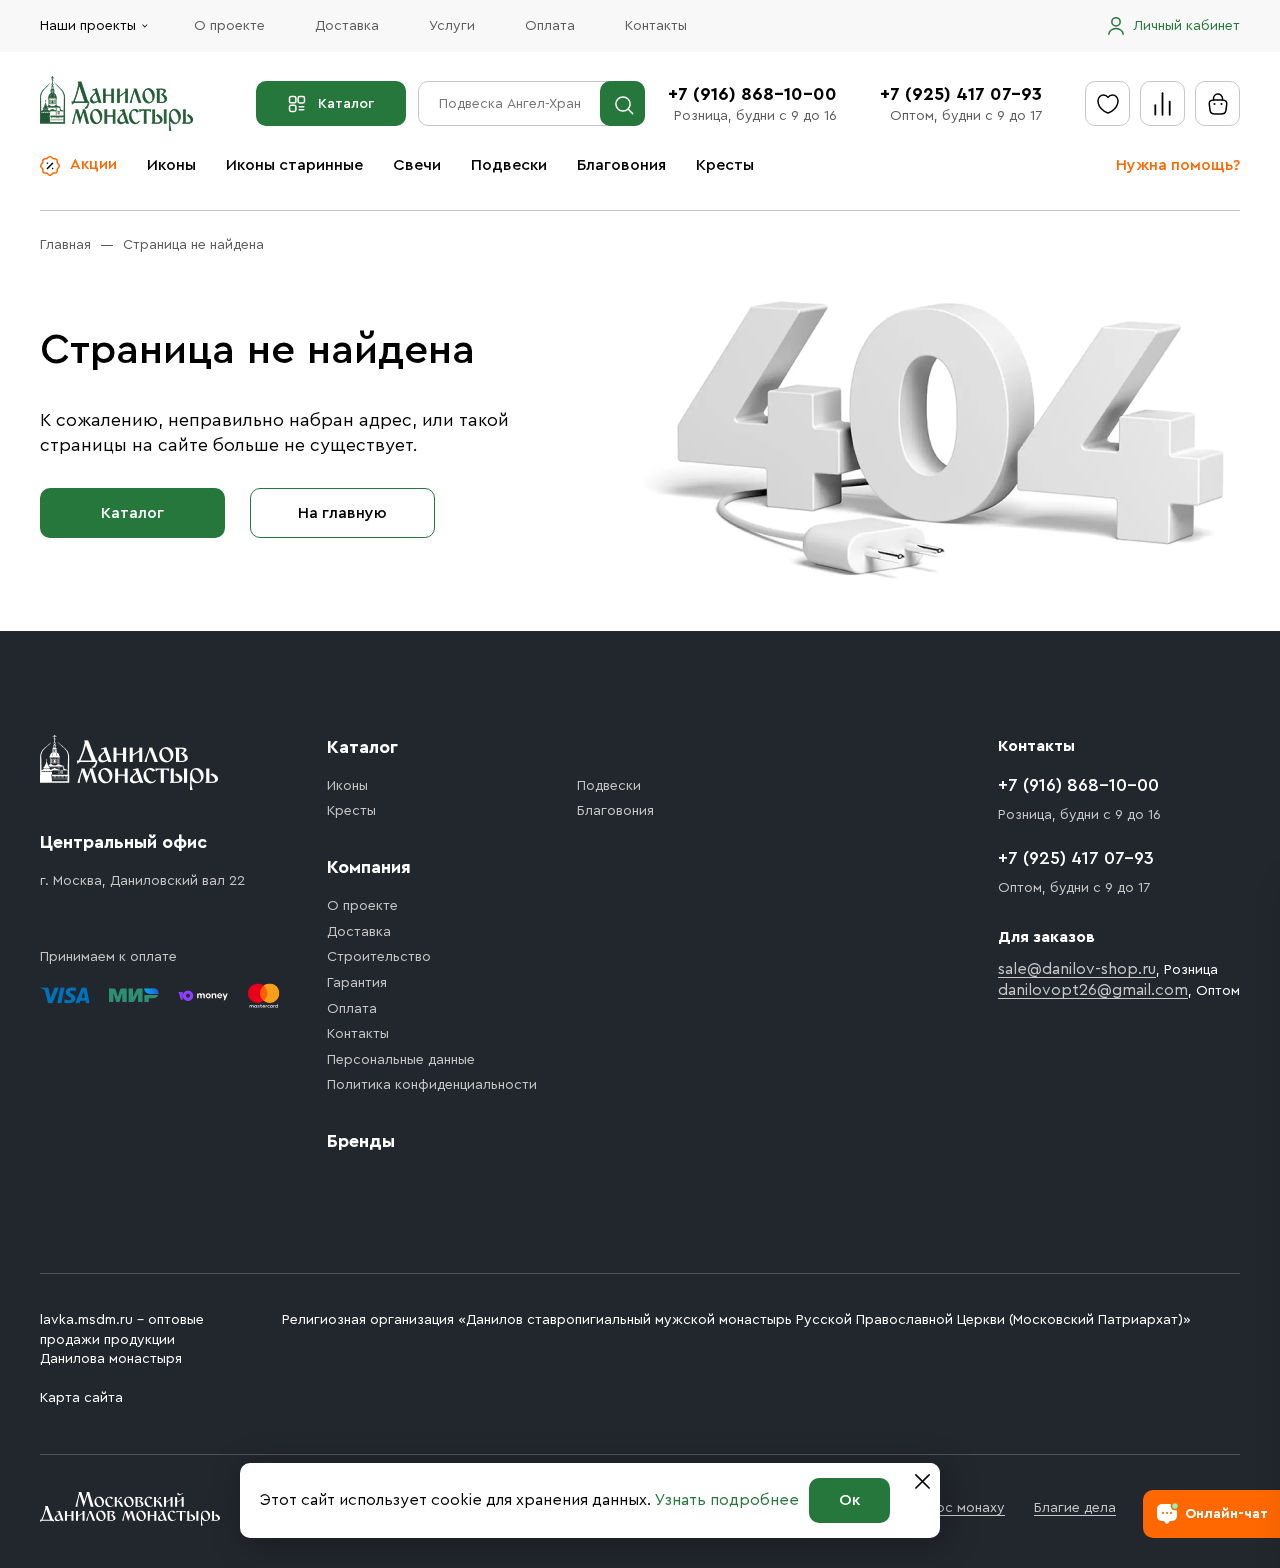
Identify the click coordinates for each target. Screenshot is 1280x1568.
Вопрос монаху (953, 1508)
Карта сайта (81, 1398)
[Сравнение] (1162, 103)
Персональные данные (401, 1060)
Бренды (361, 1141)
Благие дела (1075, 1508)
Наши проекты (88, 26)
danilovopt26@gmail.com (1093, 990)
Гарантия (357, 983)
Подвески (509, 165)
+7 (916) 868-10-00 (752, 94)
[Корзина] (1217, 103)
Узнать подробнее (727, 1500)
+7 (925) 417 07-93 (961, 94)
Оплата (550, 26)
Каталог (346, 104)
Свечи (417, 165)
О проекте (229, 26)
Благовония (621, 165)
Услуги (452, 26)
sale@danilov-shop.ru (1077, 969)
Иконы (171, 165)
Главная (65, 245)
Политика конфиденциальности (432, 1085)
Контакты (656, 26)
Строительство (379, 957)
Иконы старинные (294, 165)
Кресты (725, 165)
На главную (342, 513)
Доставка (347, 26)
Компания (369, 867)
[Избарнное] (1107, 103)
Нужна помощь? (1178, 165)
